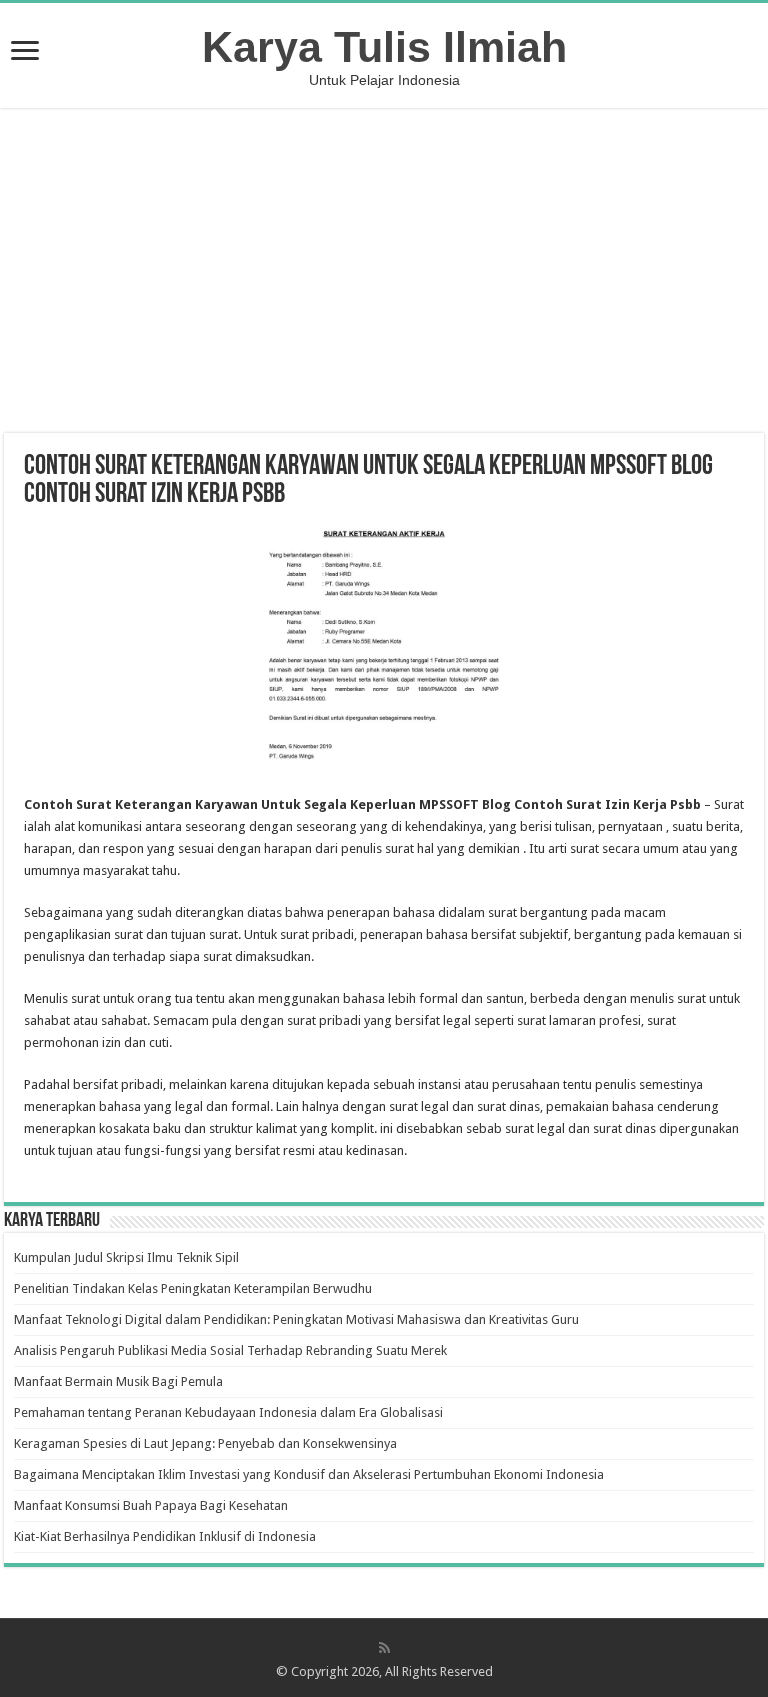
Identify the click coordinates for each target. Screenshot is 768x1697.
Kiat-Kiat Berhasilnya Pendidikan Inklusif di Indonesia (165, 1536)
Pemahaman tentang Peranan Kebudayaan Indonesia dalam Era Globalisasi (228, 1412)
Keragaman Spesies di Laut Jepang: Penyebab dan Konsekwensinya (205, 1443)
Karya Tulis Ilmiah (384, 47)
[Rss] (384, 1648)
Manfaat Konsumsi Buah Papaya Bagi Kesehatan (151, 1505)
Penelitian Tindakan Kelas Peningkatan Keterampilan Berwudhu (193, 1288)
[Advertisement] (384, 273)
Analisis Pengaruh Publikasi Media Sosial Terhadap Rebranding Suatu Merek (230, 1350)
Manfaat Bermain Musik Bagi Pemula (118, 1381)
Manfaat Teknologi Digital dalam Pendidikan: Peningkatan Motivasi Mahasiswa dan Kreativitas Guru (296, 1319)
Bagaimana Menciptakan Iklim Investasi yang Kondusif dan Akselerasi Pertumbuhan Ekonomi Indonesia (309, 1474)
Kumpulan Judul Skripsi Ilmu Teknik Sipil (126, 1257)
